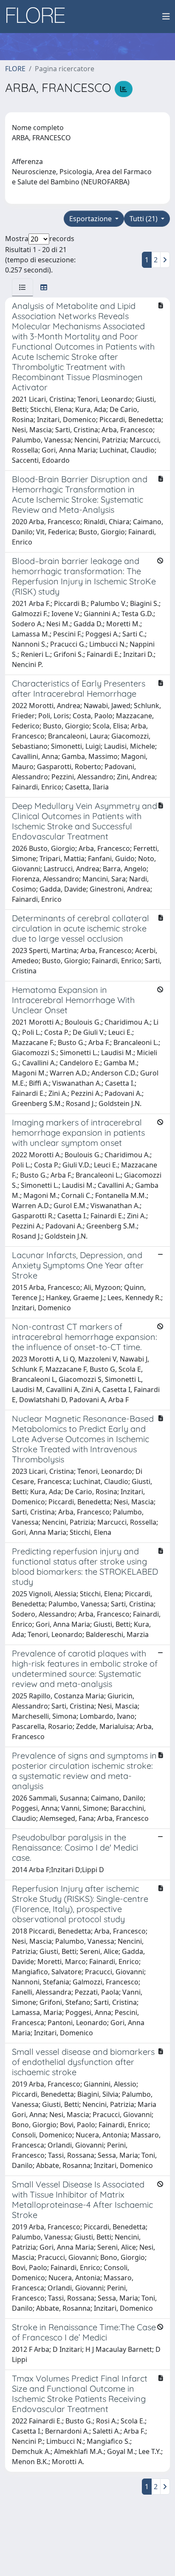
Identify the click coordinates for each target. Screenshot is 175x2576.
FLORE (15, 69)
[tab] (23, 287)
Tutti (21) (144, 219)
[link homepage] (39, 17)
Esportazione (91, 219)
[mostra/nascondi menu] (166, 17)
